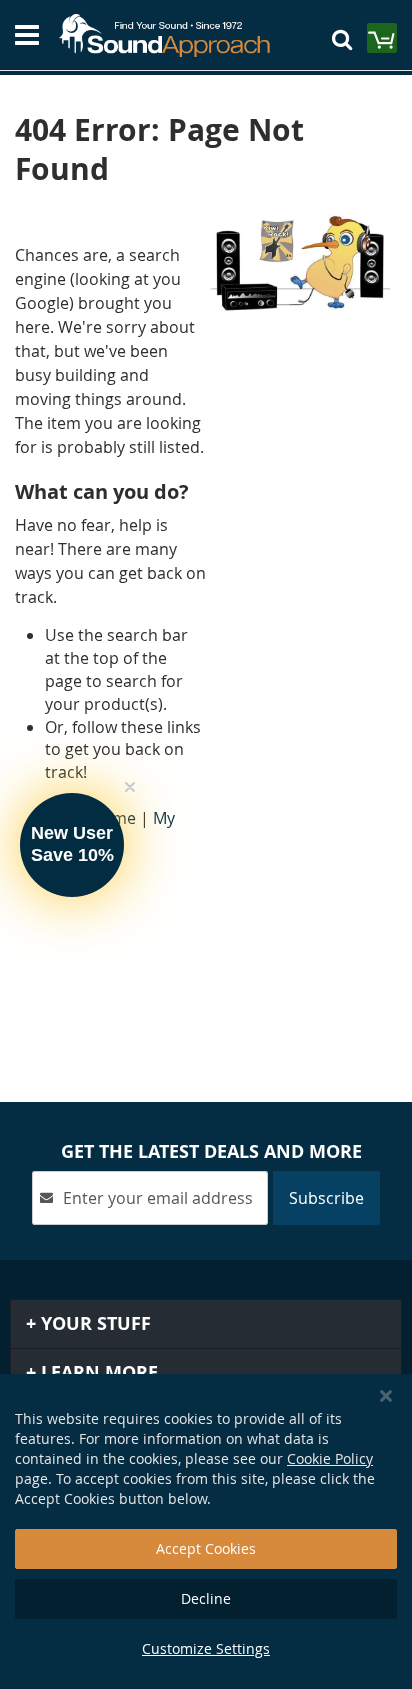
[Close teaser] (130, 787)
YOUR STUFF (93, 1323)
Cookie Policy (330, 1458)
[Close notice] (386, 1396)
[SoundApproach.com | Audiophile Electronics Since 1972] (173, 35)
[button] (72, 845)
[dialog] (206, 1531)
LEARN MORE (97, 1372)
